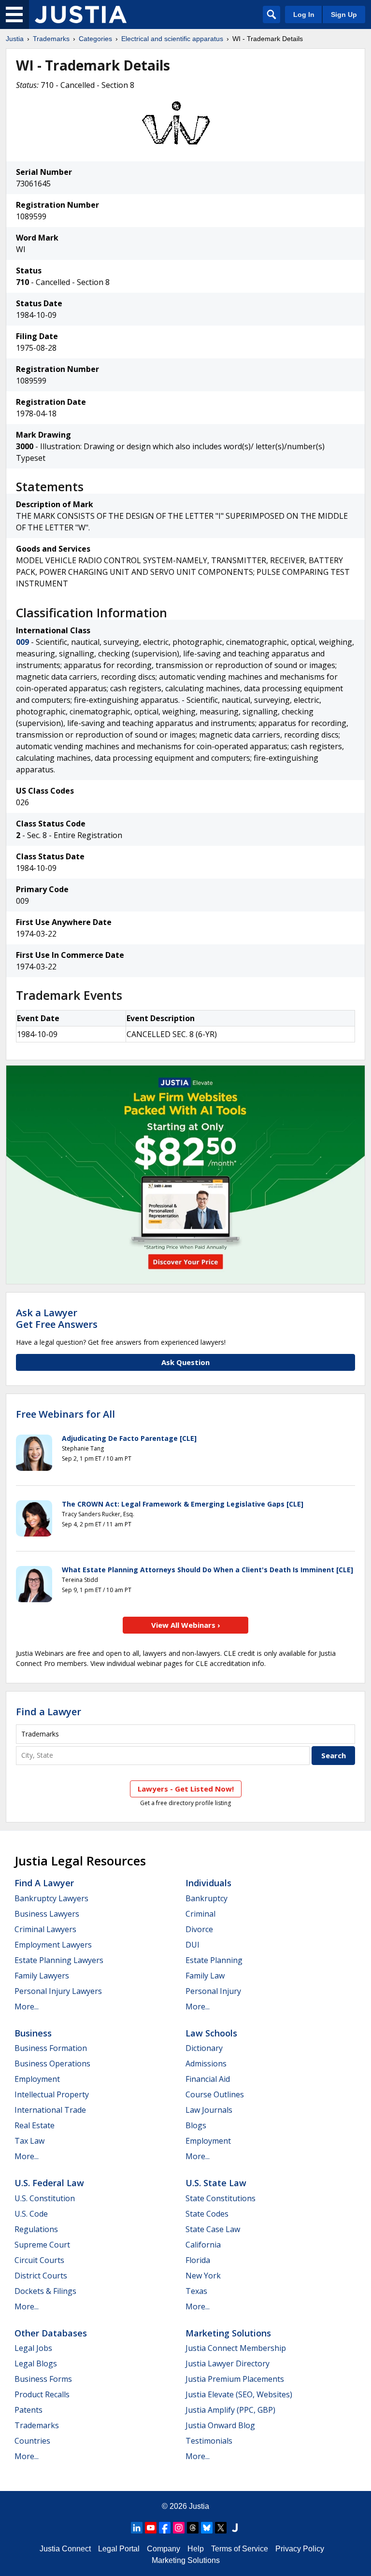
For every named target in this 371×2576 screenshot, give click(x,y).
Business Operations (52, 2064)
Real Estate (35, 2125)
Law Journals (209, 2110)
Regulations (36, 2229)
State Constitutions (221, 2198)
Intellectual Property (52, 2094)
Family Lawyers (42, 1976)
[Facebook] (165, 2528)
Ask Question (185, 1362)
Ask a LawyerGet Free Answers (57, 1318)
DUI (193, 1945)
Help (196, 2549)
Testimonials (209, 2441)
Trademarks (51, 39)
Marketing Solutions (228, 2333)
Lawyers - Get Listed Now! (186, 1789)
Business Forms (43, 2379)
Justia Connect (65, 2549)
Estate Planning (214, 1960)
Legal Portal (119, 2549)
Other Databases (51, 2333)
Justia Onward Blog (220, 2425)
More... (27, 2007)
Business (33, 2033)
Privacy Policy (300, 2549)
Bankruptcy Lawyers (51, 1898)
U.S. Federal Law (49, 2183)
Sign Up (344, 14)
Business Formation (51, 2048)
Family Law (205, 1976)
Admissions (206, 2064)
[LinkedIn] (137, 2528)
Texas (196, 2291)
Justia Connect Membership (236, 2348)
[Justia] (81, 14)
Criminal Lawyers (45, 1929)
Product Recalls (42, 2394)
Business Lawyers (47, 1914)
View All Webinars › (186, 1625)
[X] (221, 2528)
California (203, 2245)
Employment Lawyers (53, 1945)
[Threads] (193, 2528)
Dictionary (204, 2048)
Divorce (199, 1929)
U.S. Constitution (45, 2198)
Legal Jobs (33, 2348)
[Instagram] (179, 2528)
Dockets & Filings (45, 2291)
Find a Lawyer (49, 1712)
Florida (198, 2260)
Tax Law (29, 2141)
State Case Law (213, 2229)
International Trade (50, 2110)
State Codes (207, 2214)
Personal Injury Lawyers (58, 1991)
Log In (304, 14)
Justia (15, 39)
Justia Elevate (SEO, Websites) (239, 2394)
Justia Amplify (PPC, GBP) (230, 2410)
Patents (29, 2410)
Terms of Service (240, 2549)
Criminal (200, 1914)
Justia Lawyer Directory (228, 2363)
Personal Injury (213, 1991)
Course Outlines (215, 2094)
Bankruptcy (207, 1898)
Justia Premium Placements (235, 2379)
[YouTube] (151, 2528)
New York (203, 2276)
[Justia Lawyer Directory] (235, 2528)
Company (164, 2549)
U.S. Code (31, 2214)
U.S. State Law (216, 2183)
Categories (95, 39)
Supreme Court (42, 2245)
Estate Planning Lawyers (59, 1960)
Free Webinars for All (65, 1414)
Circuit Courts (39, 2260)
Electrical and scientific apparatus (172, 39)
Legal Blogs (36, 2363)
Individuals (208, 1883)
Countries (32, 2441)
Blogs (196, 2125)
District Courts (41, 2276)
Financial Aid (208, 2079)
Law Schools (211, 2033)
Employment (37, 2079)
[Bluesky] (207, 2528)
